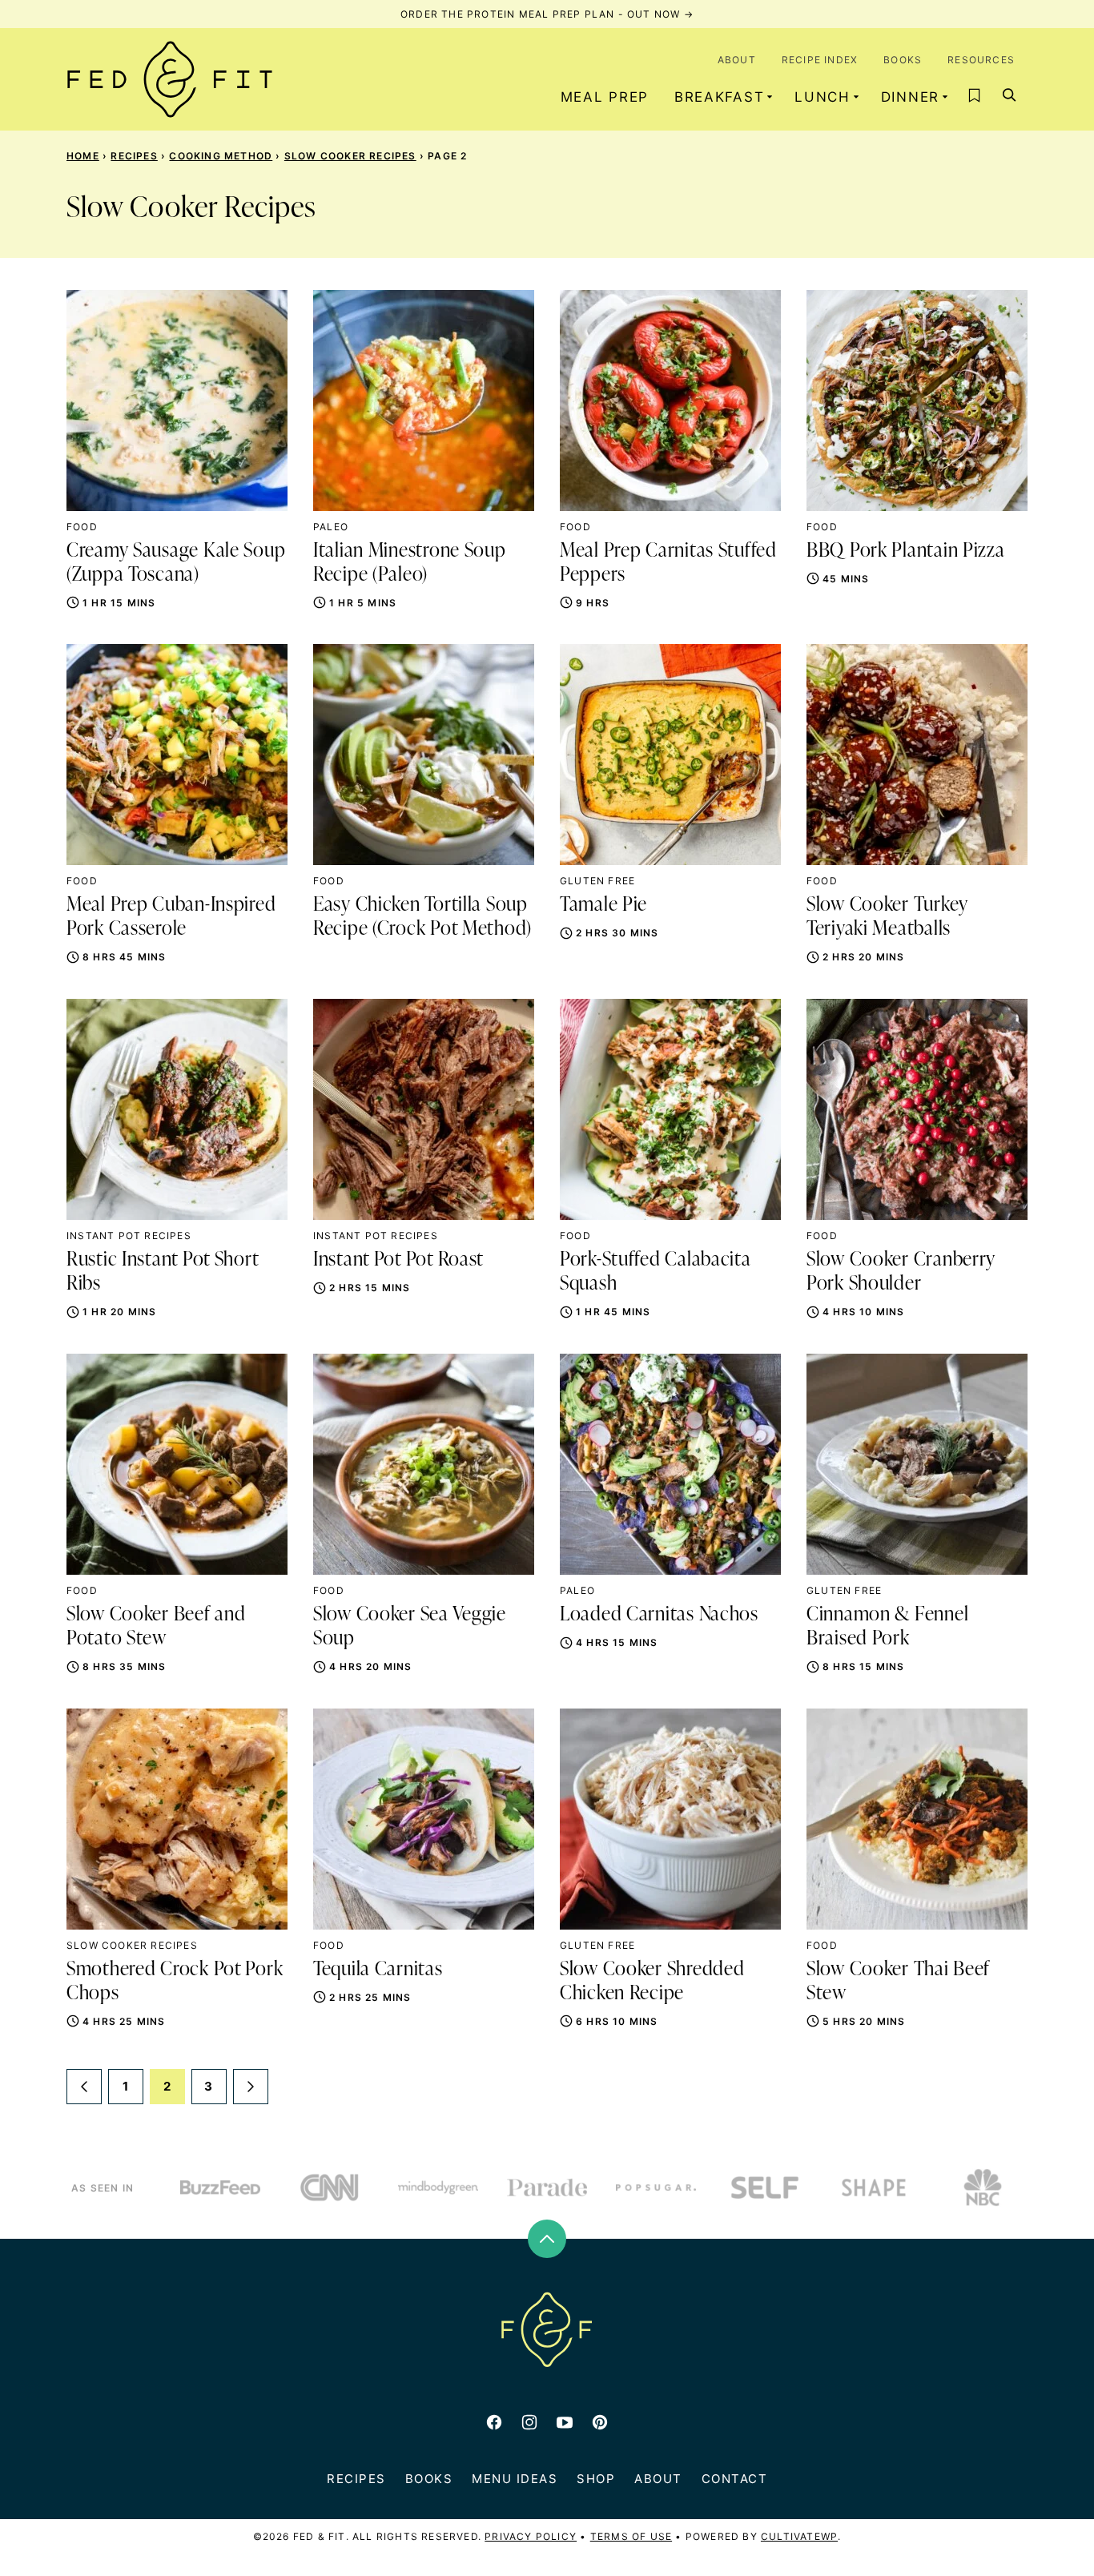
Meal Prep (605, 97)
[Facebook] (494, 2422)
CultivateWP (799, 2536)
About (737, 60)
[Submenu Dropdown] (770, 97)
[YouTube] (565, 2422)
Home (83, 156)
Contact (735, 2479)
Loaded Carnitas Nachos (659, 1615)
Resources (981, 60)
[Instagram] (529, 2422)
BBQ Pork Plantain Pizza (906, 551)
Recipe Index (820, 60)
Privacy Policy (531, 2536)
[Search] (1010, 95)
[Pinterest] (600, 2422)
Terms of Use (631, 2536)
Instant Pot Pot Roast (398, 1260)
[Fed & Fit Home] (170, 79)
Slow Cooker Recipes (350, 156)
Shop (596, 2479)
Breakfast (719, 97)
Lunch (823, 97)
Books (903, 60)
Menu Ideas (515, 2479)
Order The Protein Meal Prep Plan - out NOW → (547, 14)
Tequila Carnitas (378, 1970)
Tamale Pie (603, 905)
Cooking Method (221, 156)
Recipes (134, 156)
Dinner (910, 97)
